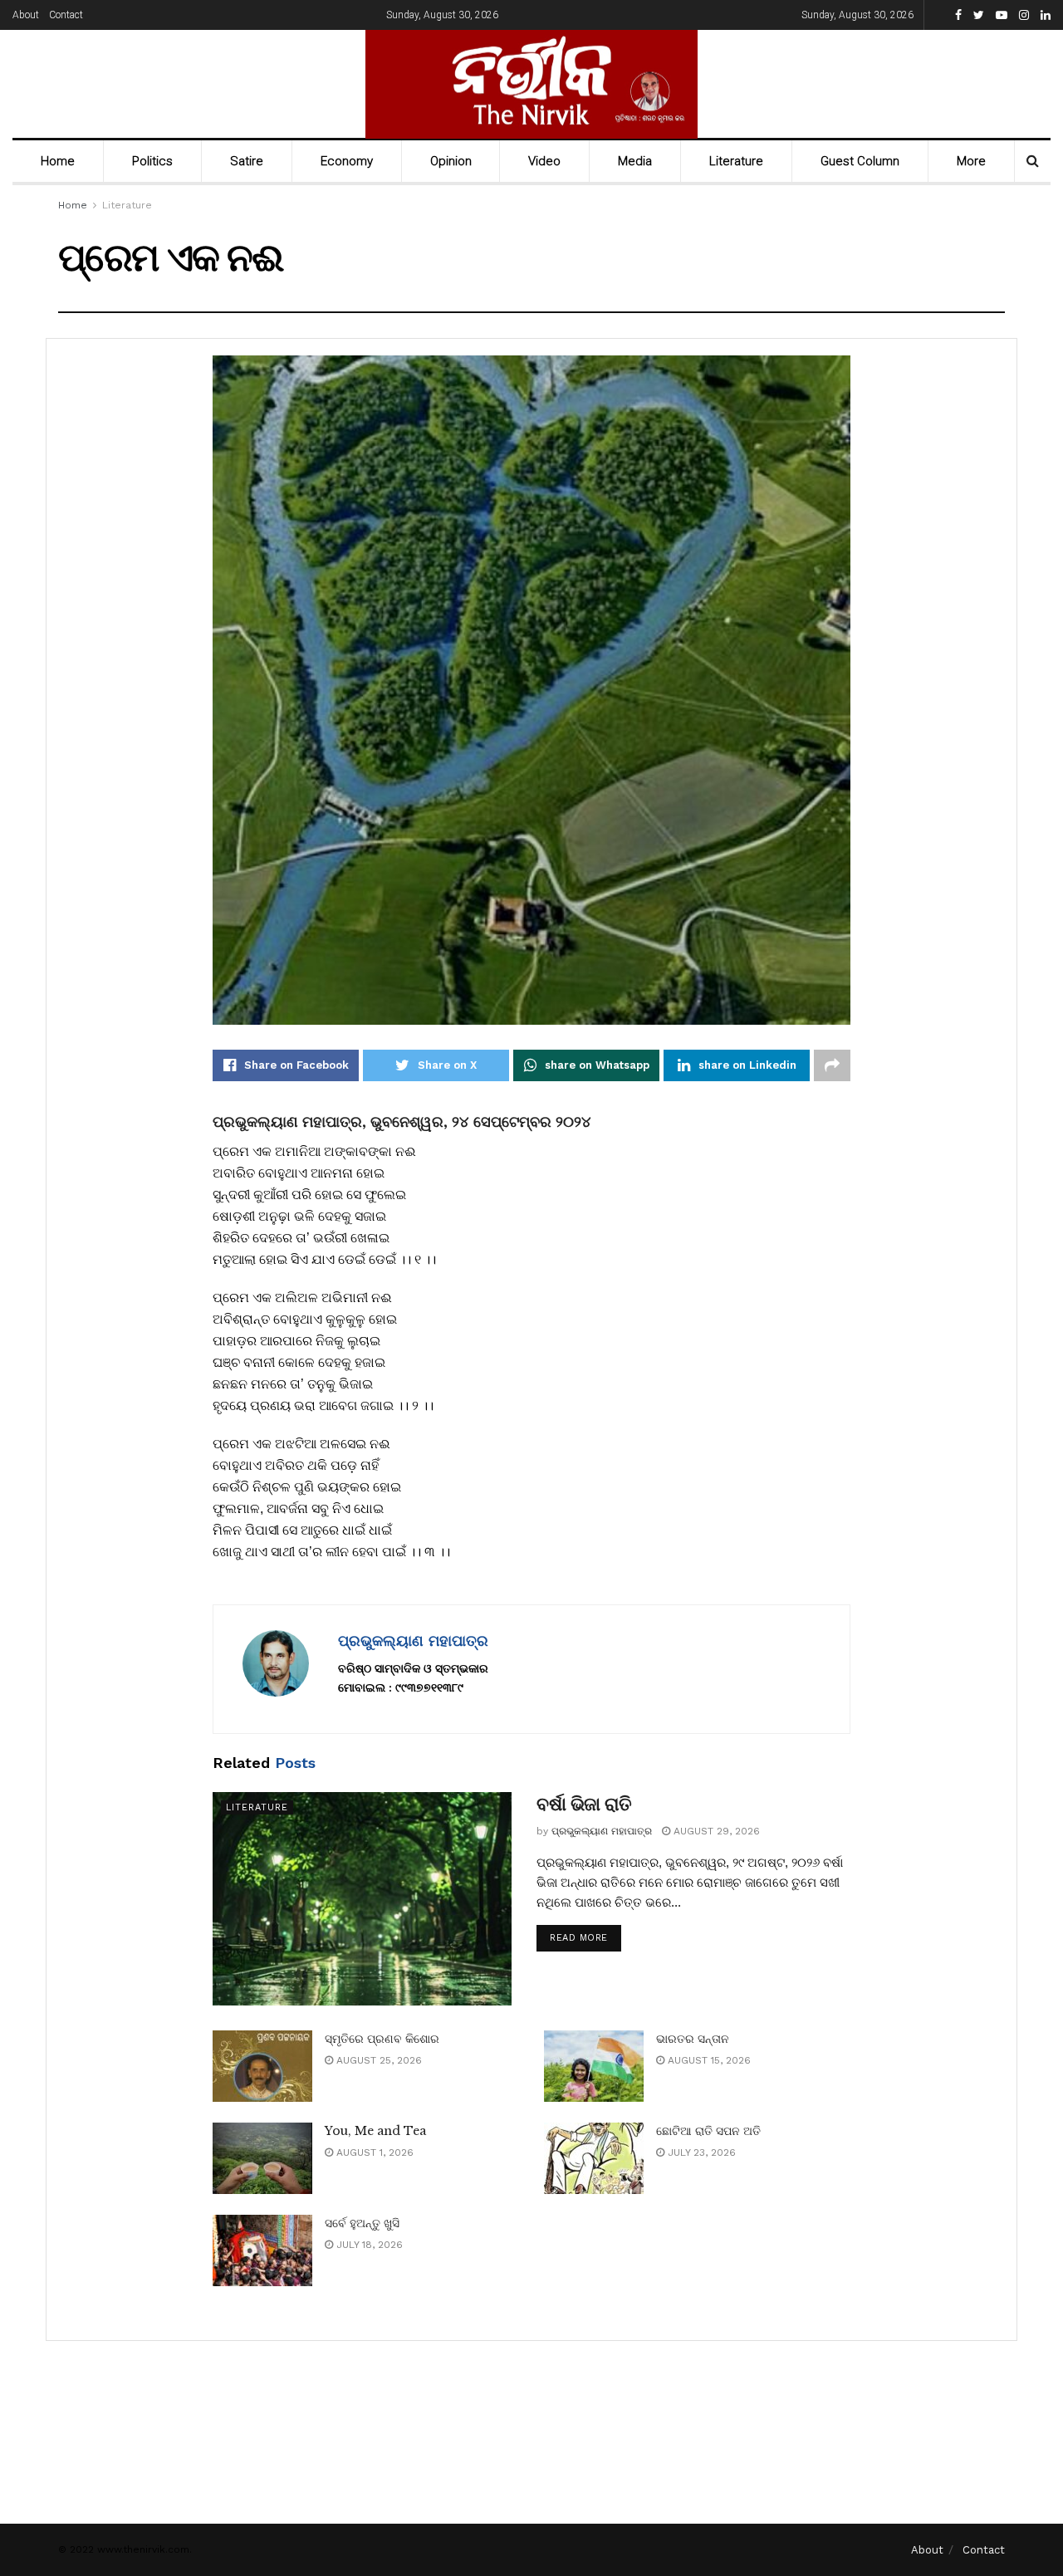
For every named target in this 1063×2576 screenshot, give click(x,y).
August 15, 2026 (708, 2060)
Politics (152, 161)
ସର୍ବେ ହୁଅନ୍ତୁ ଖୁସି (362, 2223)
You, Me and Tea (375, 2131)
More (971, 161)
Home (58, 161)
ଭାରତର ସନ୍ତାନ (693, 2039)
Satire (247, 161)
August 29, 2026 (715, 1831)
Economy (347, 161)
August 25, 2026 (377, 2060)
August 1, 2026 (373, 2152)
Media (635, 161)
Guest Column (860, 161)
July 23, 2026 (700, 2152)
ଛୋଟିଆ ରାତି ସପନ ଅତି (708, 2131)
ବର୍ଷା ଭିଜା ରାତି (584, 1804)
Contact (66, 15)
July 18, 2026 (368, 2245)
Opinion (451, 161)
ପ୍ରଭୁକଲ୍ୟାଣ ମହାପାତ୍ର (413, 1641)
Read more (579, 1938)
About (26, 15)
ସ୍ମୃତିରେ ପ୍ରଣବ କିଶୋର (382, 2039)
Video (544, 161)
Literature (736, 161)
